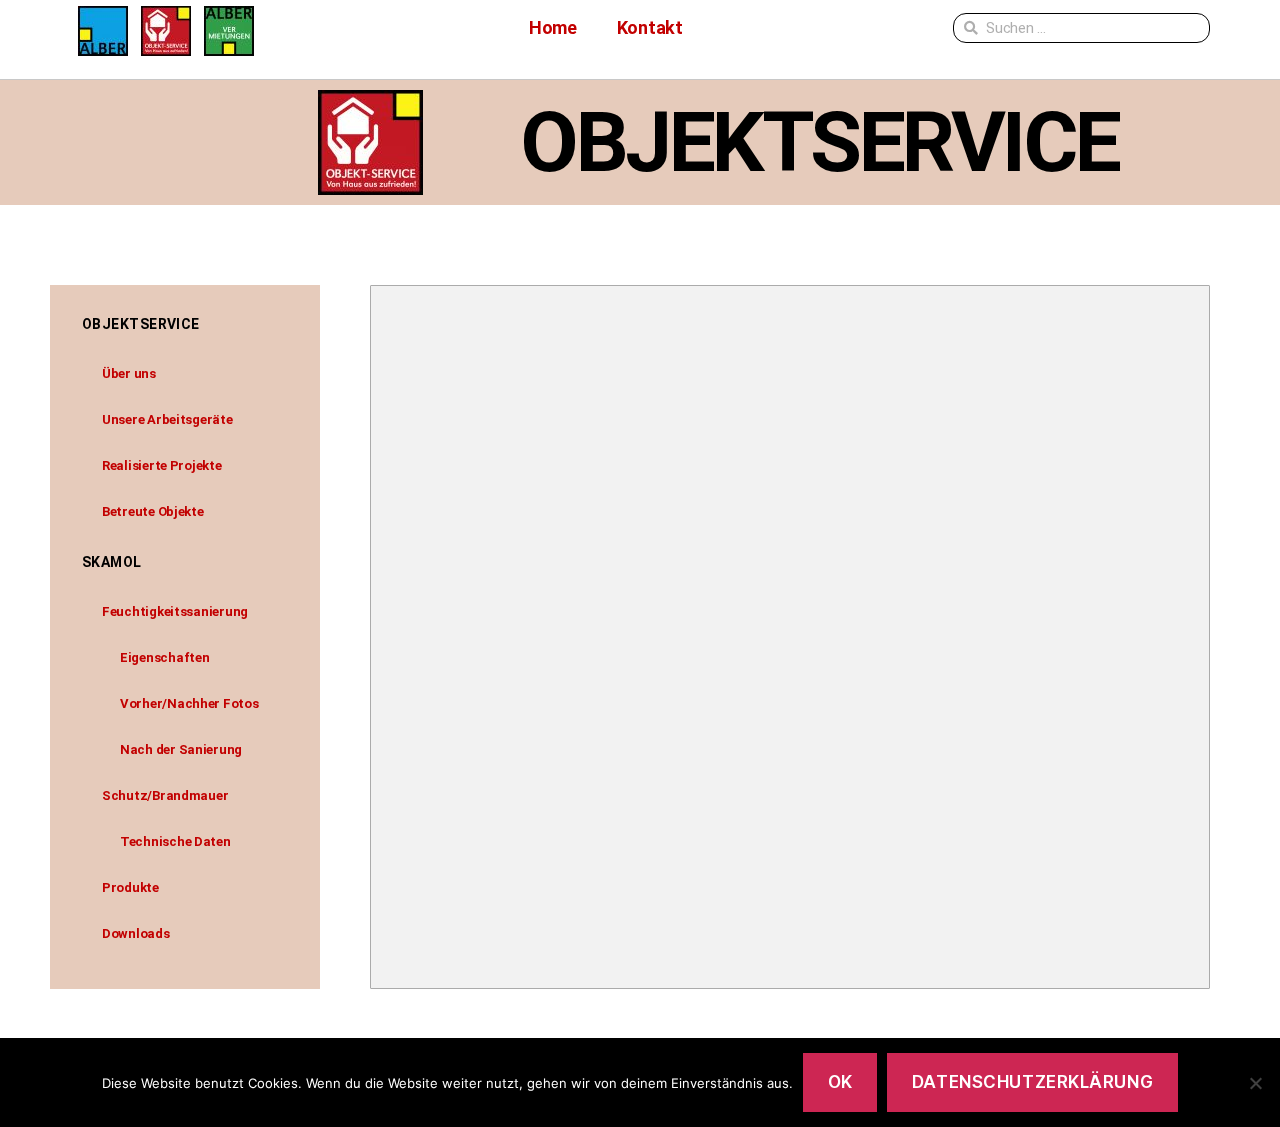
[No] (1255, 1083)
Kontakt (650, 27)
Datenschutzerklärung (1032, 1082)
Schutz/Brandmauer (165, 795)
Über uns (129, 373)
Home (553, 27)
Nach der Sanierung (181, 749)
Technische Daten (175, 841)
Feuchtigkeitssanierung (175, 611)
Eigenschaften (165, 657)
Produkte (130, 887)
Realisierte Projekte (162, 465)
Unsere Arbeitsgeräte (167, 419)
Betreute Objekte (153, 511)
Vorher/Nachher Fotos (189, 703)
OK (840, 1082)
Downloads (136, 933)
